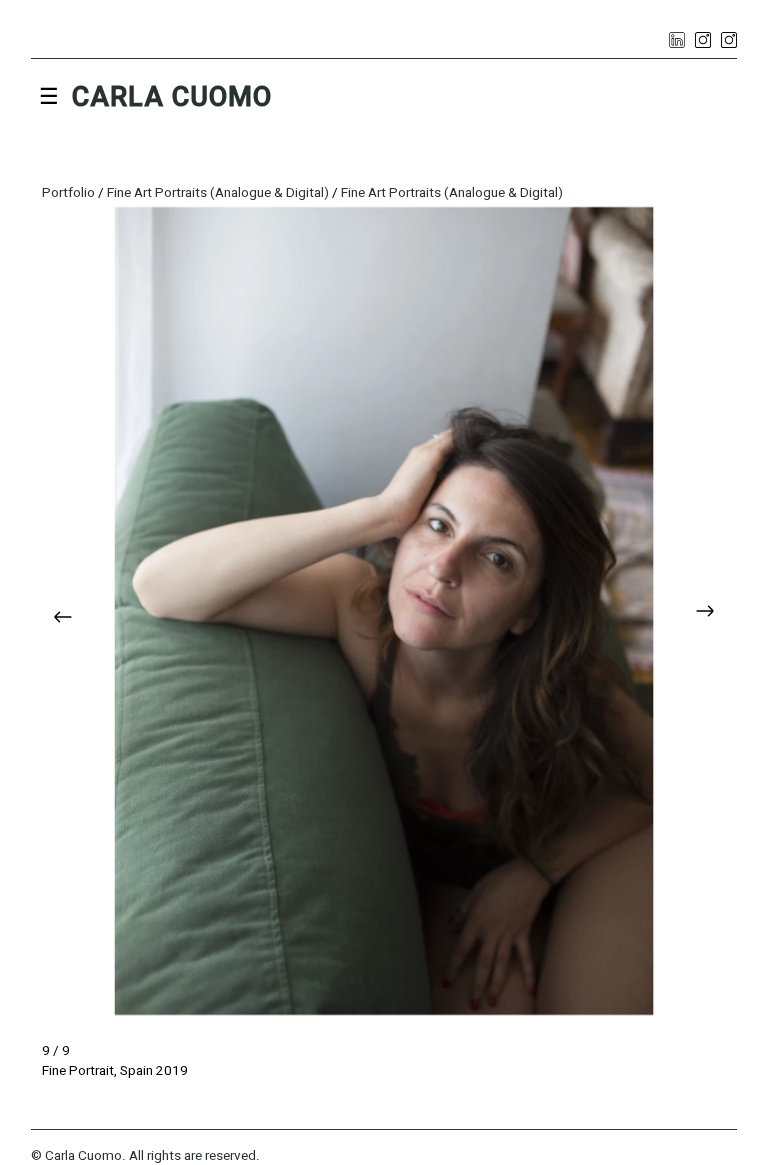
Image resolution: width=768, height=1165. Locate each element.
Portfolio (70, 193)
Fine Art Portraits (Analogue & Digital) (219, 193)
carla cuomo (172, 97)
